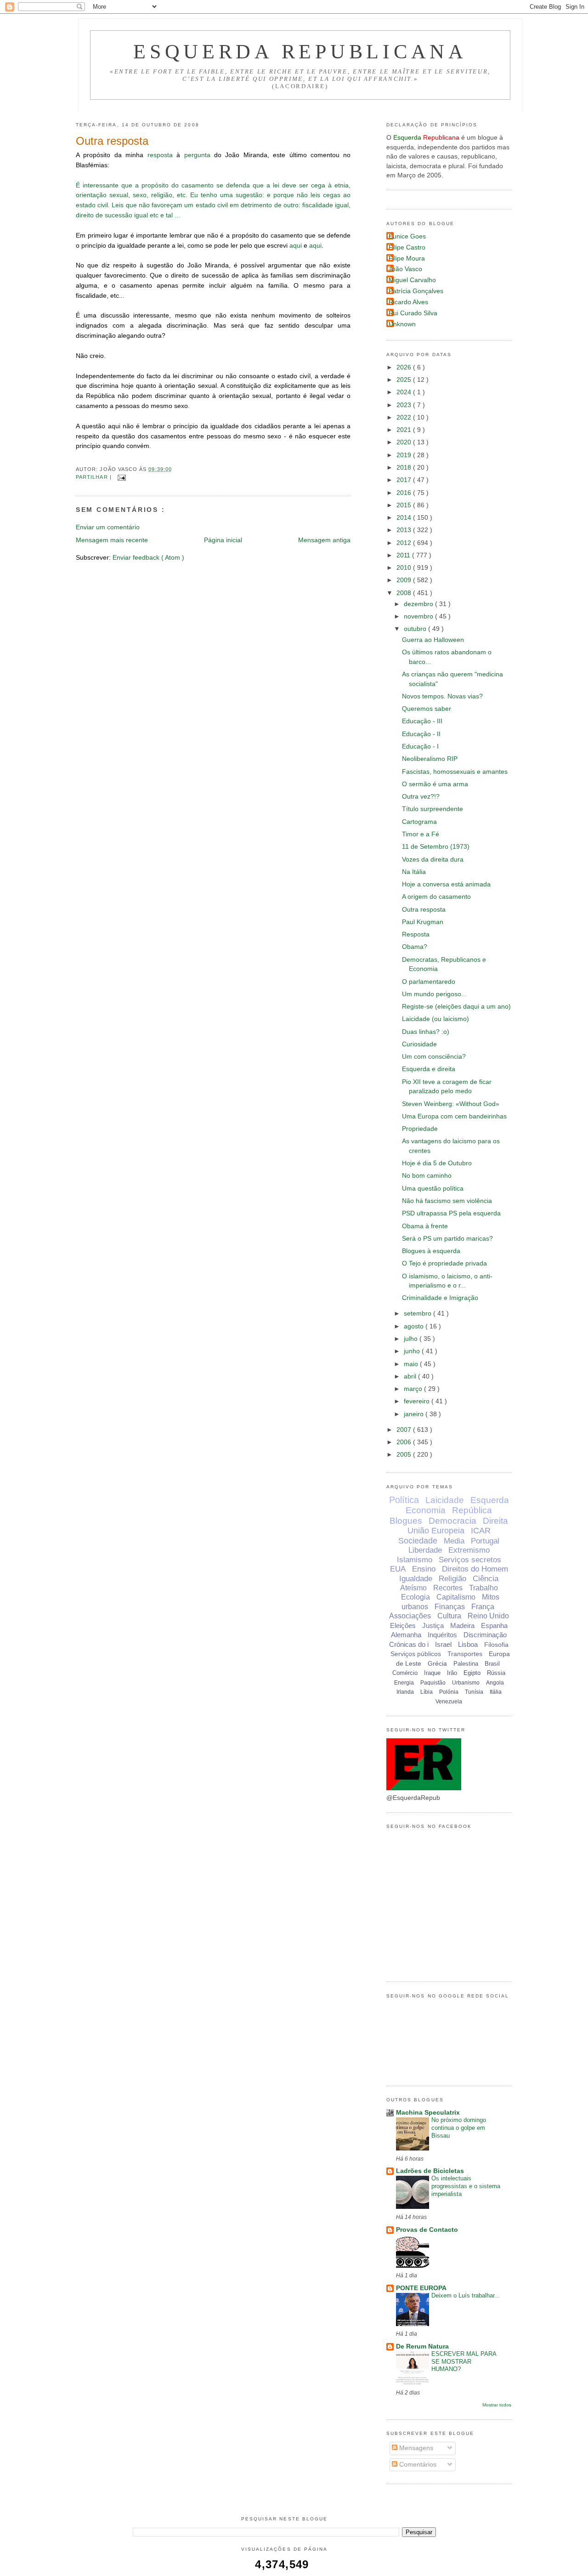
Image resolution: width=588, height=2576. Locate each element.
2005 (405, 1455)
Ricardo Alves (408, 302)
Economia (426, 1510)
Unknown (402, 324)
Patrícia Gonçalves (416, 291)
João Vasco (405, 269)
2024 (405, 392)
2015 (405, 505)
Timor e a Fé (421, 834)
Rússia (496, 1673)
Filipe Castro (407, 247)
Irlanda (405, 1692)
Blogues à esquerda (431, 1251)
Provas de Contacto (427, 2230)
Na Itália (414, 872)
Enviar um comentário (108, 527)
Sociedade (418, 1541)
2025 (405, 380)
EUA (398, 1569)
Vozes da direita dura (433, 860)
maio (412, 1364)
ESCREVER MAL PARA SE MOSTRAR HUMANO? (464, 2362)
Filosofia (496, 1645)
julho (412, 1339)
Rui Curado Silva (413, 313)
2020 (405, 442)
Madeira (462, 1626)
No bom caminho (427, 1176)
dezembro (419, 604)
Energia (404, 1683)
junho (413, 1351)
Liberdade (425, 1550)
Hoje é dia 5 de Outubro (437, 1163)
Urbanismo (466, 1683)
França (483, 1607)
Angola (495, 1683)
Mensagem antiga (324, 540)
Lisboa (468, 1644)
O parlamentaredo (429, 982)
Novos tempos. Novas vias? (442, 696)
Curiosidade (419, 1044)
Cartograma (419, 822)
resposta (160, 155)
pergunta (197, 155)
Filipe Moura (407, 258)
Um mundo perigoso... (434, 994)
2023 (405, 405)
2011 (404, 555)
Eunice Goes (407, 236)
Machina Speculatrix (428, 2113)
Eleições (403, 1626)
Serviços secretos (470, 1560)
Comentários (417, 2465)
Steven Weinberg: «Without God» (451, 1104)
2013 (405, 530)
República (472, 1510)
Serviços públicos (416, 1654)
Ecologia (416, 1597)
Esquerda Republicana (300, 51)
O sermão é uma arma (435, 784)
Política (404, 1500)
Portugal (485, 1541)
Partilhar (93, 477)
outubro (416, 629)
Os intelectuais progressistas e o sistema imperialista (466, 2186)
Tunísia (474, 1692)
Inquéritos (442, 1635)
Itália (496, 1692)
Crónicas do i (409, 1644)
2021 (405, 430)
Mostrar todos (497, 2405)
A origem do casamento (436, 897)
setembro (418, 1314)
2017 (405, 480)
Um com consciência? (434, 1057)
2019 (405, 455)
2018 (405, 468)
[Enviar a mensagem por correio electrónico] (121, 477)
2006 (405, 1442)
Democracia (452, 1521)
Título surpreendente (433, 809)
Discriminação (485, 1635)
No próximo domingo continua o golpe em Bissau (459, 2128)
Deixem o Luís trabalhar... (466, 2295)
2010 (405, 568)
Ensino (424, 1569)
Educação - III (422, 721)
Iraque (432, 1673)
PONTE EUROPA (421, 2288)
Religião (452, 1579)
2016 (405, 493)
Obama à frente (425, 1226)
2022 (405, 417)
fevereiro (418, 1401)
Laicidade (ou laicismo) (435, 1019)
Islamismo (415, 1560)
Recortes (448, 1588)
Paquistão (433, 1683)
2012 (405, 543)
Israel (443, 1644)
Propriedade (420, 1129)
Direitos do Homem (475, 1569)
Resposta (416, 934)
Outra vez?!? (421, 797)
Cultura (449, 1616)
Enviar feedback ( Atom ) (148, 558)
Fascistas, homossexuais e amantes (455, 772)
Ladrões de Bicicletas (430, 2171)
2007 (405, 1430)
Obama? (415, 947)
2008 (405, 593)
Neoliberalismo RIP (430, 759)
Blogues (406, 1521)
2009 (405, 580)
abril (411, 1376)
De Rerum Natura (422, 2346)
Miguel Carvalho (412, 280)
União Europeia (436, 1531)
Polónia (449, 1692)
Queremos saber (427, 709)
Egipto (472, 1673)
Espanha (494, 1626)
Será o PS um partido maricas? (447, 1239)
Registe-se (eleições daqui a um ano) (456, 1007)
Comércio (405, 1673)
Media (454, 1541)
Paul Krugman (423, 922)
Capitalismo (456, 1597)
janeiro (415, 1414)
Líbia (427, 1692)
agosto (415, 1326)
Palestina (466, 1664)
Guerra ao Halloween (433, 640)
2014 (405, 518)
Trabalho (483, 1588)
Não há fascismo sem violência (447, 1201)
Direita (495, 1521)
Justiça (433, 1626)
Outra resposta (112, 141)
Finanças (450, 1607)
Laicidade (445, 1500)
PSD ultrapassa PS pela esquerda (451, 1213)
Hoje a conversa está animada (446, 884)
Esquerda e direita (429, 1069)
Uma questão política (433, 1189)
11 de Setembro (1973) (436, 847)
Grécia (437, 1663)
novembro (419, 616)
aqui (296, 246)
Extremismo (469, 1550)
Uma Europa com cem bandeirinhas (454, 1116)
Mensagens (415, 2448)
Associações (410, 1616)
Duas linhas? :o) (426, 1032)
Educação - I (420, 746)
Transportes (465, 1654)
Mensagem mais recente (112, 540)
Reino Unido (488, 1616)
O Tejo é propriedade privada (444, 1263)
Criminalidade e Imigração (440, 1298)
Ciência (486, 1579)
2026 (405, 367)
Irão (452, 1673)
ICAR (481, 1531)
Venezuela (449, 1702)
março (414, 1389)
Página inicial (223, 540)
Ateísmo (413, 1588)
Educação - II (421, 734)
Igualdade (416, 1579)
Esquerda (490, 1500)
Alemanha (406, 1635)
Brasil (492, 1664)
